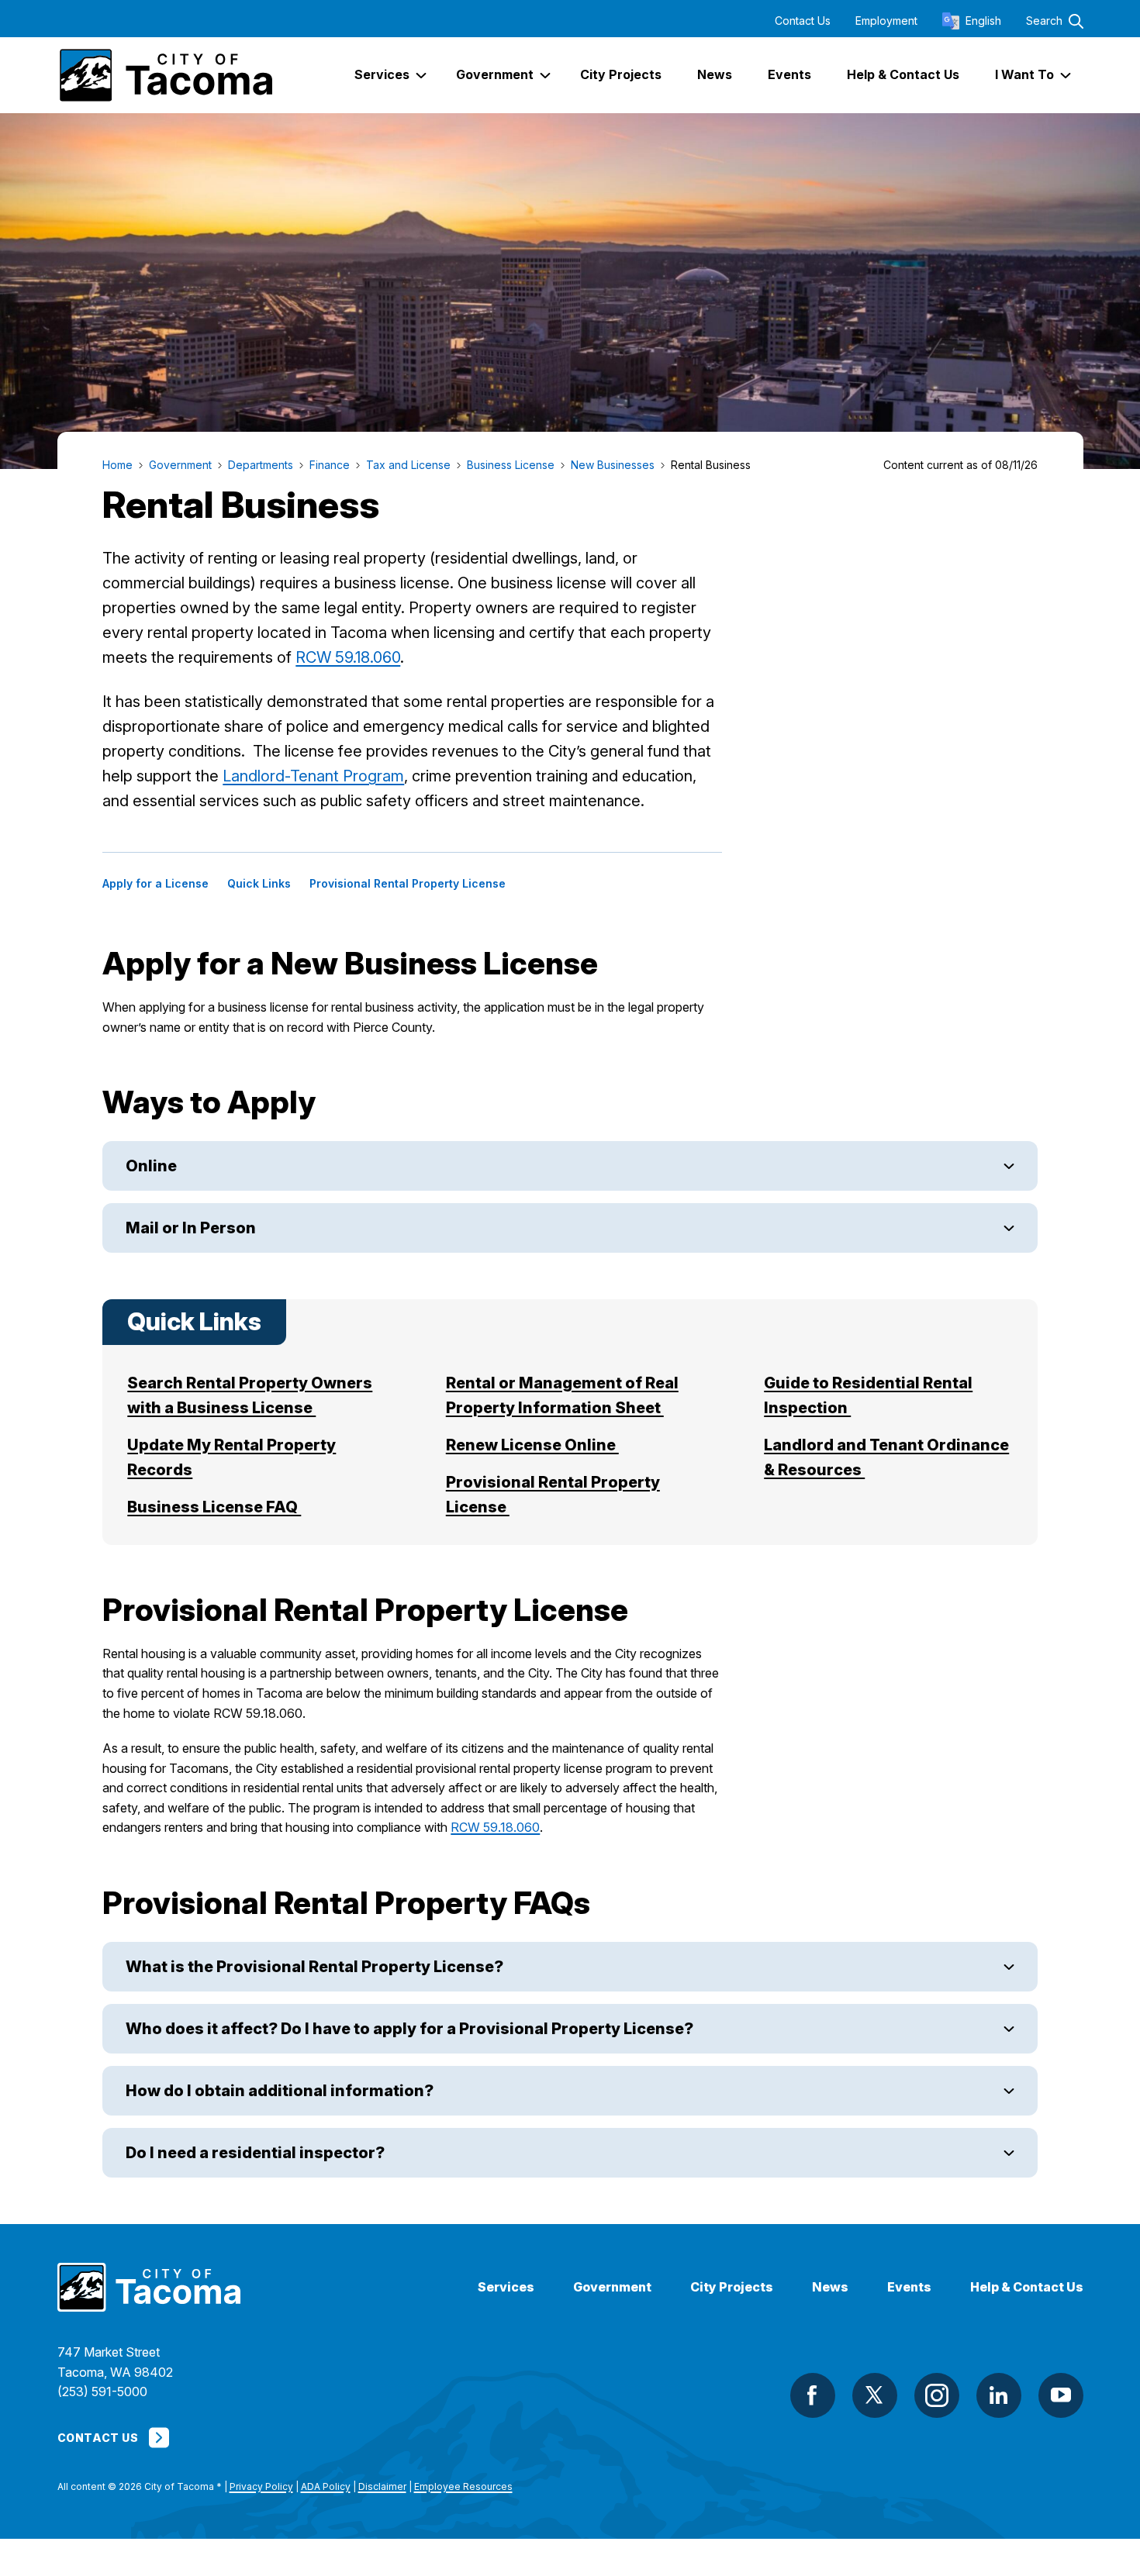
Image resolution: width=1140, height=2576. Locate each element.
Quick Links (259, 884)
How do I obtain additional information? (281, 2091)
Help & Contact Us (1027, 2287)
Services (506, 2287)
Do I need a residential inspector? (260, 2153)
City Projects (732, 2287)
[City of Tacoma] (165, 75)
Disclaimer (382, 2486)
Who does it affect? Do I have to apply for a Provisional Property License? (411, 2029)
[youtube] (1061, 2395)
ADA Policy (326, 2486)
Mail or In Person (191, 1228)
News (830, 2287)
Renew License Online (532, 1445)
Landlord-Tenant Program (313, 776)
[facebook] (813, 2395)
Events (909, 2287)
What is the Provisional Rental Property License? (316, 1967)
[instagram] (937, 2395)
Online (151, 1166)
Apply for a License (155, 884)
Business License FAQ (214, 1507)
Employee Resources (463, 2486)
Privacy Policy (261, 2486)
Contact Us (803, 21)
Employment (886, 21)
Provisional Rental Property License (408, 884)
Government (612, 2287)
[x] (875, 2395)
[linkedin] (999, 2395)
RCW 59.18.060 (348, 657)
